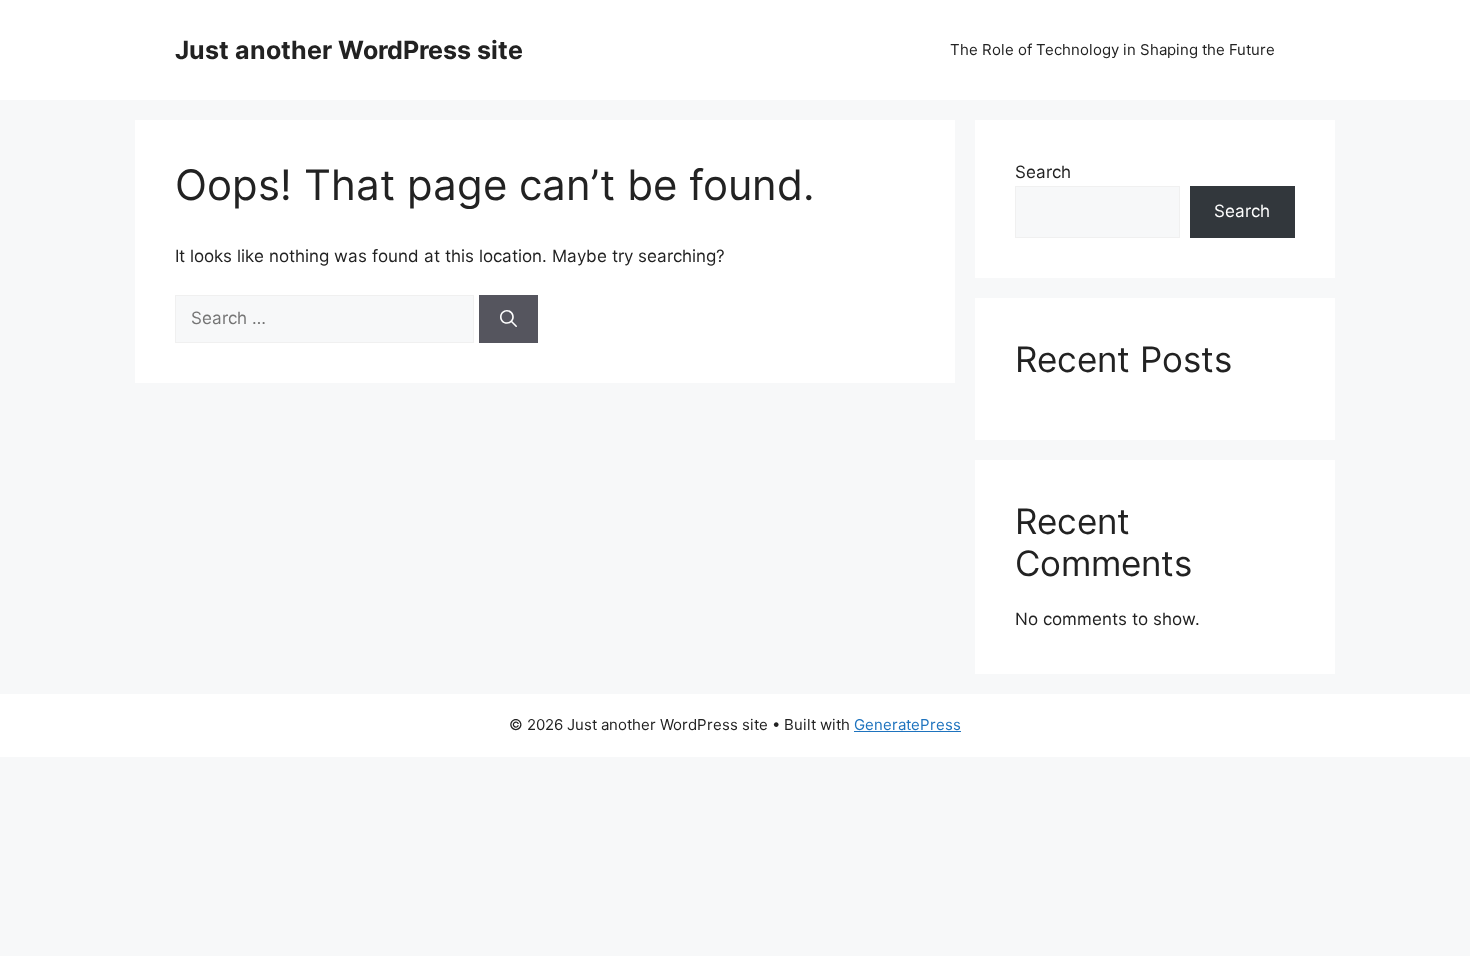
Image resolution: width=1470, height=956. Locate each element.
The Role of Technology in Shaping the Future (1112, 49)
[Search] (508, 319)
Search (1043, 172)
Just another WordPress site (349, 50)
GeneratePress (907, 724)
